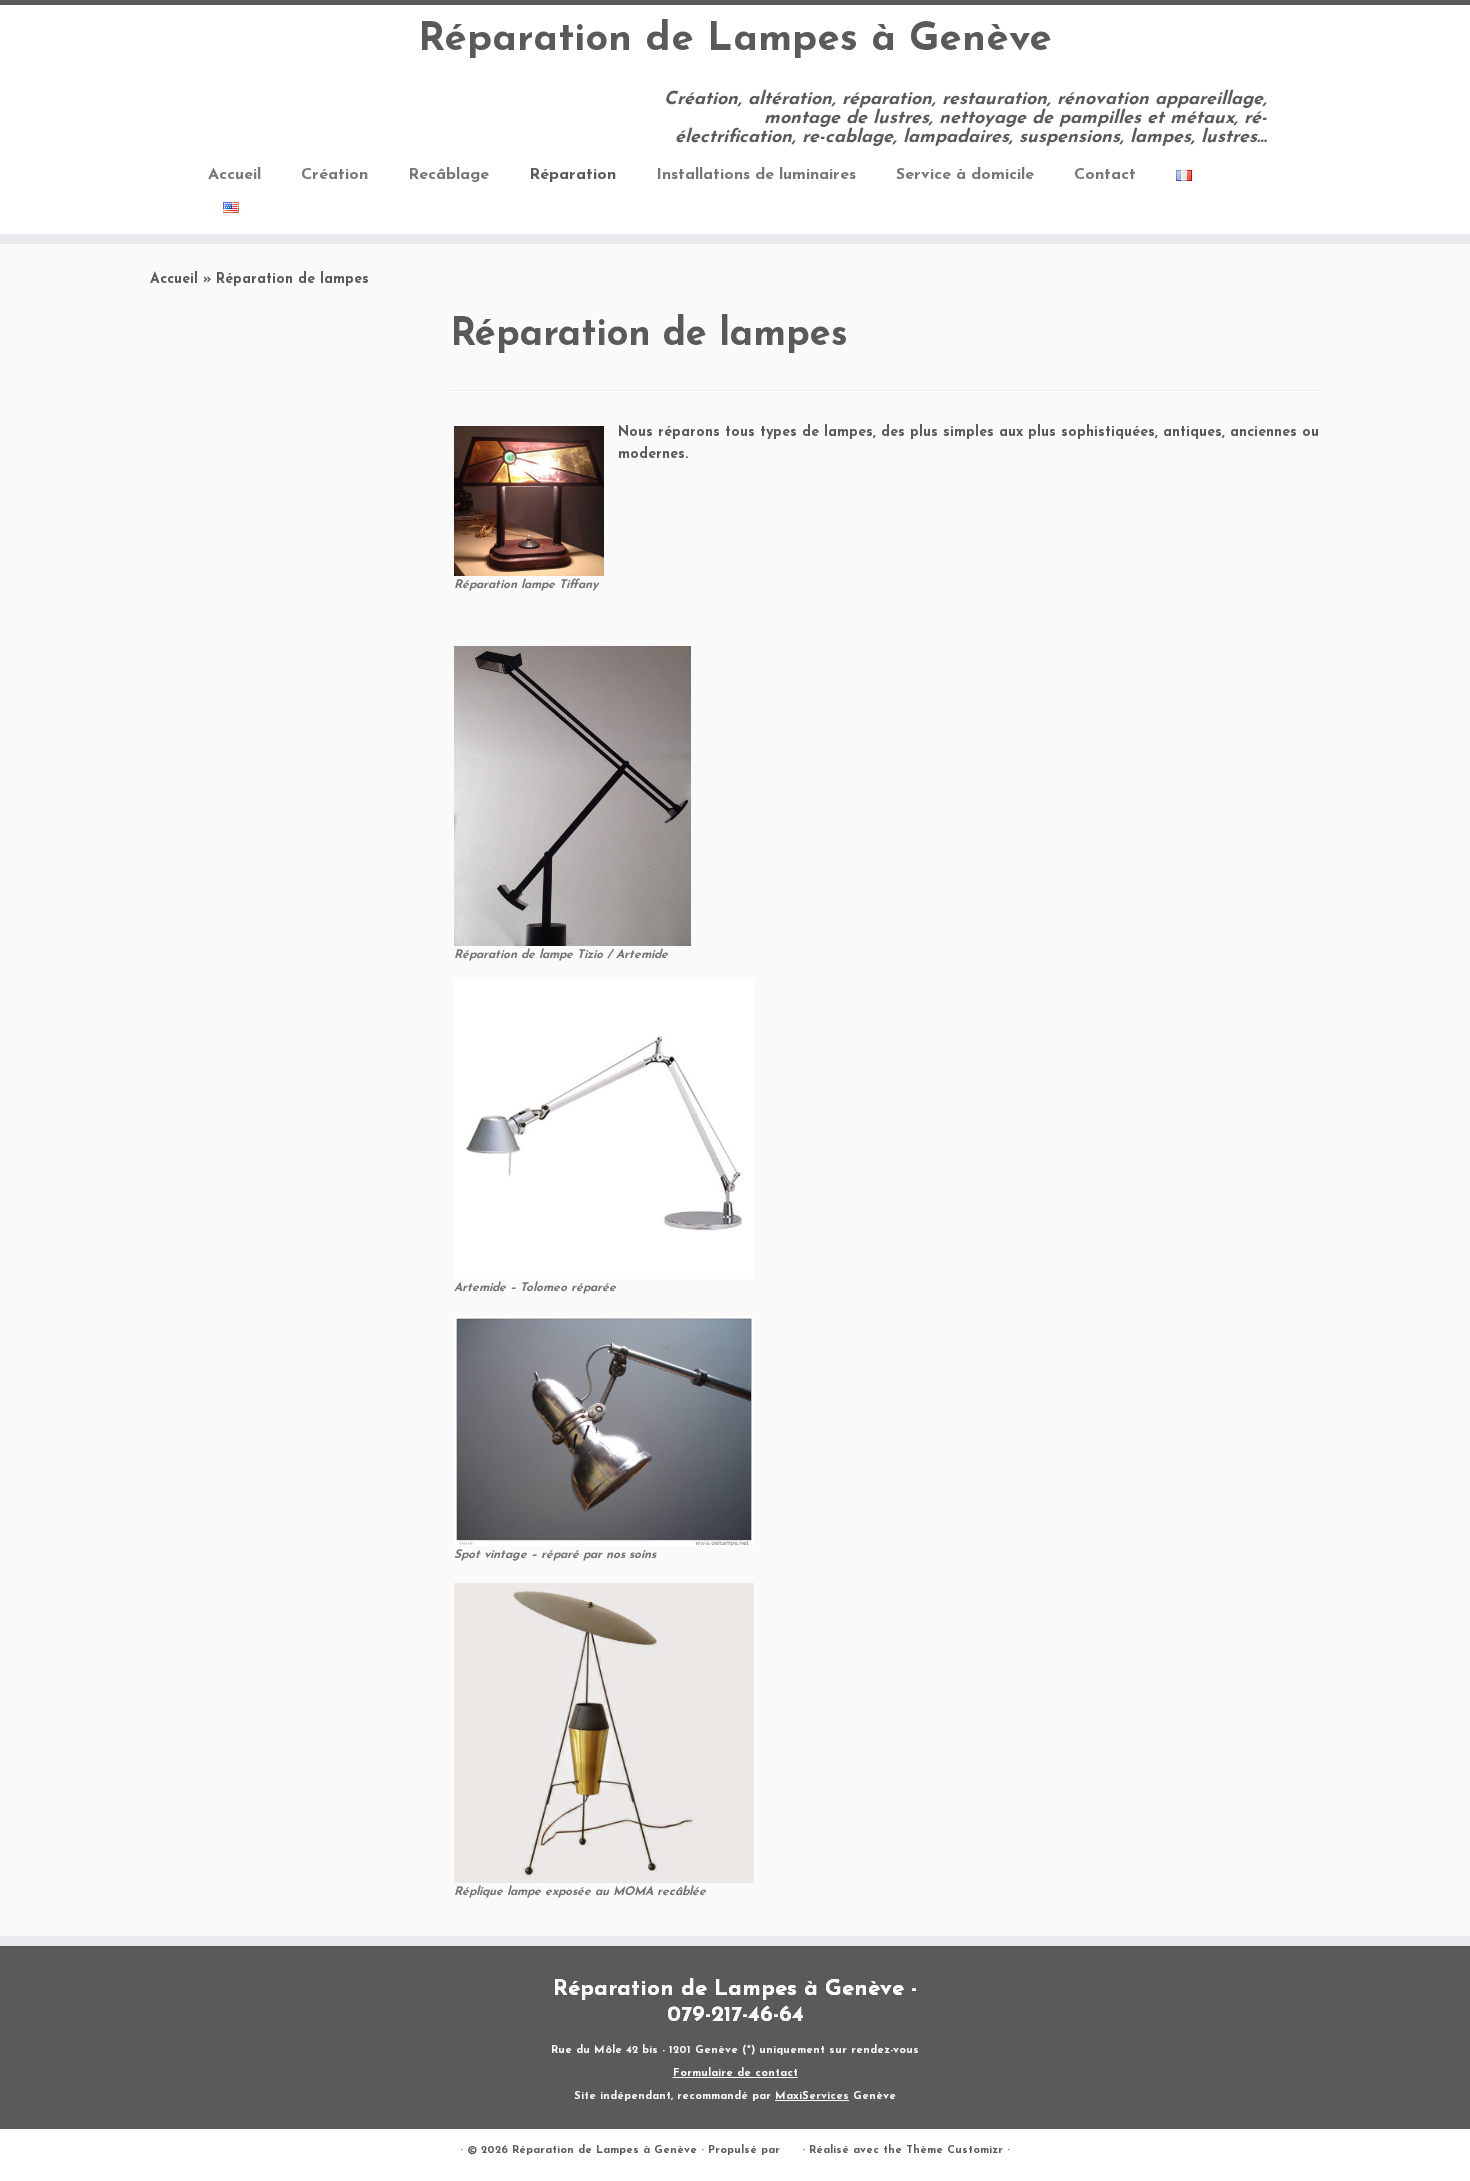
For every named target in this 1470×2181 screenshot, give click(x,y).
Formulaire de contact (735, 2073)
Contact (1105, 175)
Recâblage (448, 175)
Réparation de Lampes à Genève (735, 40)
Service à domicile (965, 175)
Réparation (572, 175)
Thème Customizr (954, 2150)
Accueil (234, 175)
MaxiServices (812, 2096)
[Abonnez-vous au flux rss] (221, 102)
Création (334, 175)
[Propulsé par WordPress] (791, 2147)
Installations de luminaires (756, 175)
